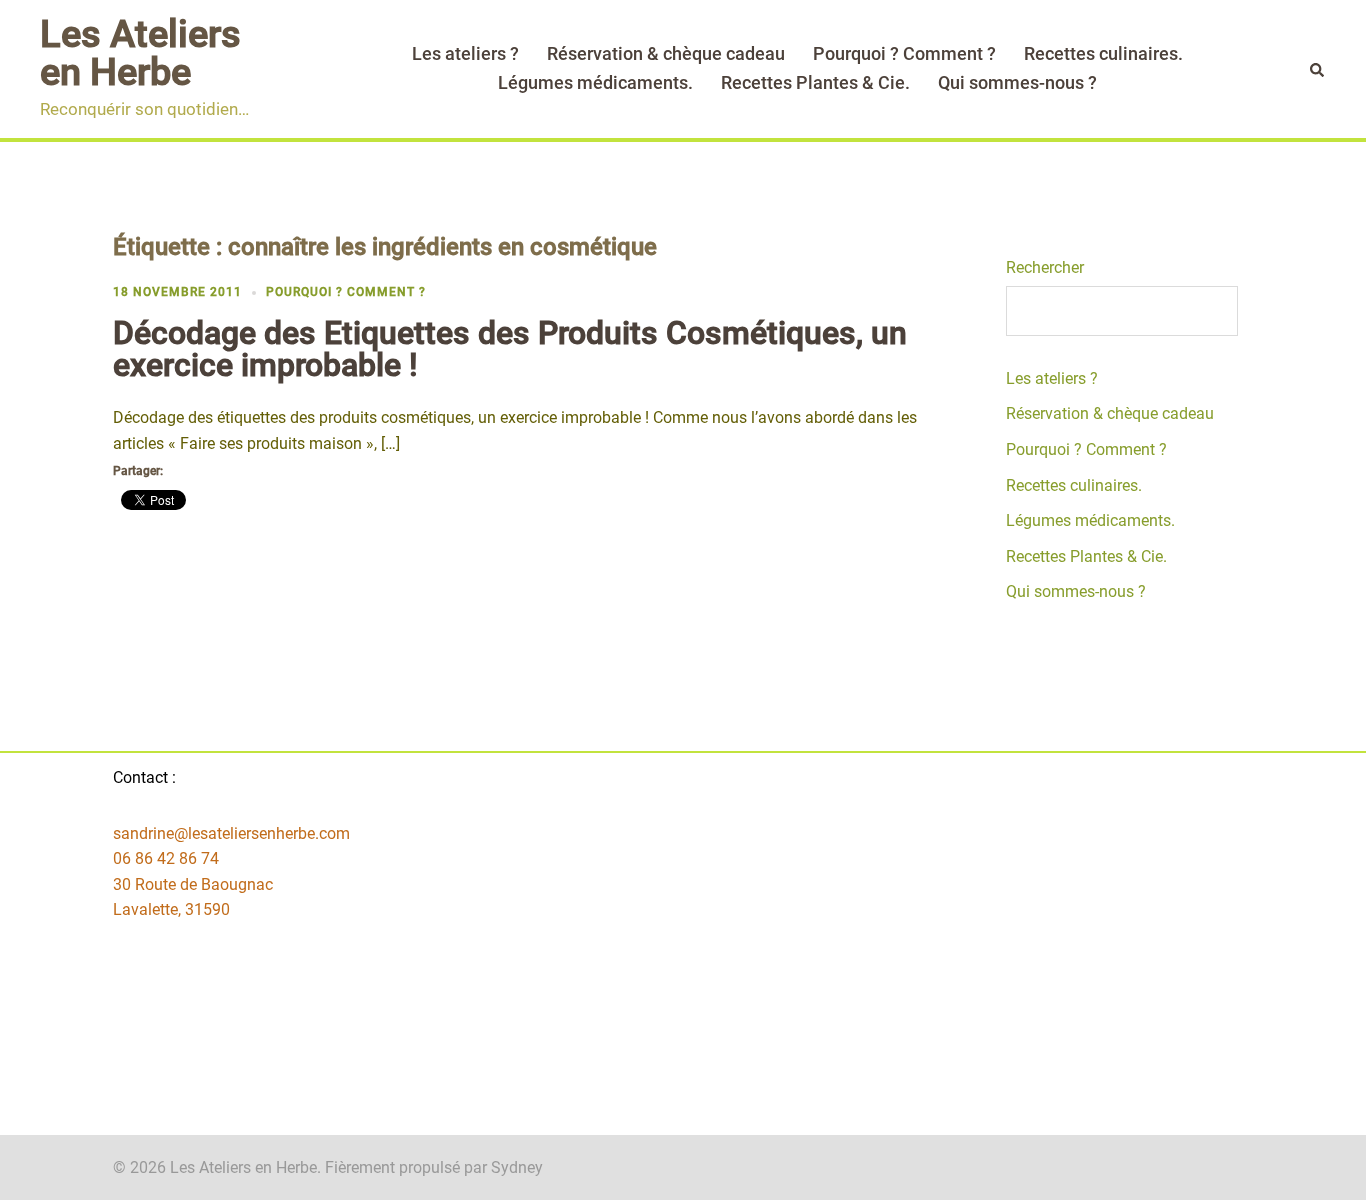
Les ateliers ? (465, 53)
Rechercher (1045, 267)
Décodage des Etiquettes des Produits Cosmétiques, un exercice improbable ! (510, 349)
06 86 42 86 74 (166, 858)
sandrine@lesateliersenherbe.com (231, 833)
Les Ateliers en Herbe (140, 53)
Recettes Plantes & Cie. (815, 82)
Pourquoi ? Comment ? (904, 53)
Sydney (517, 1167)
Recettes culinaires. (1103, 53)
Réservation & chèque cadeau (666, 53)
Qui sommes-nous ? (1017, 82)
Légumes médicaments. (595, 82)
